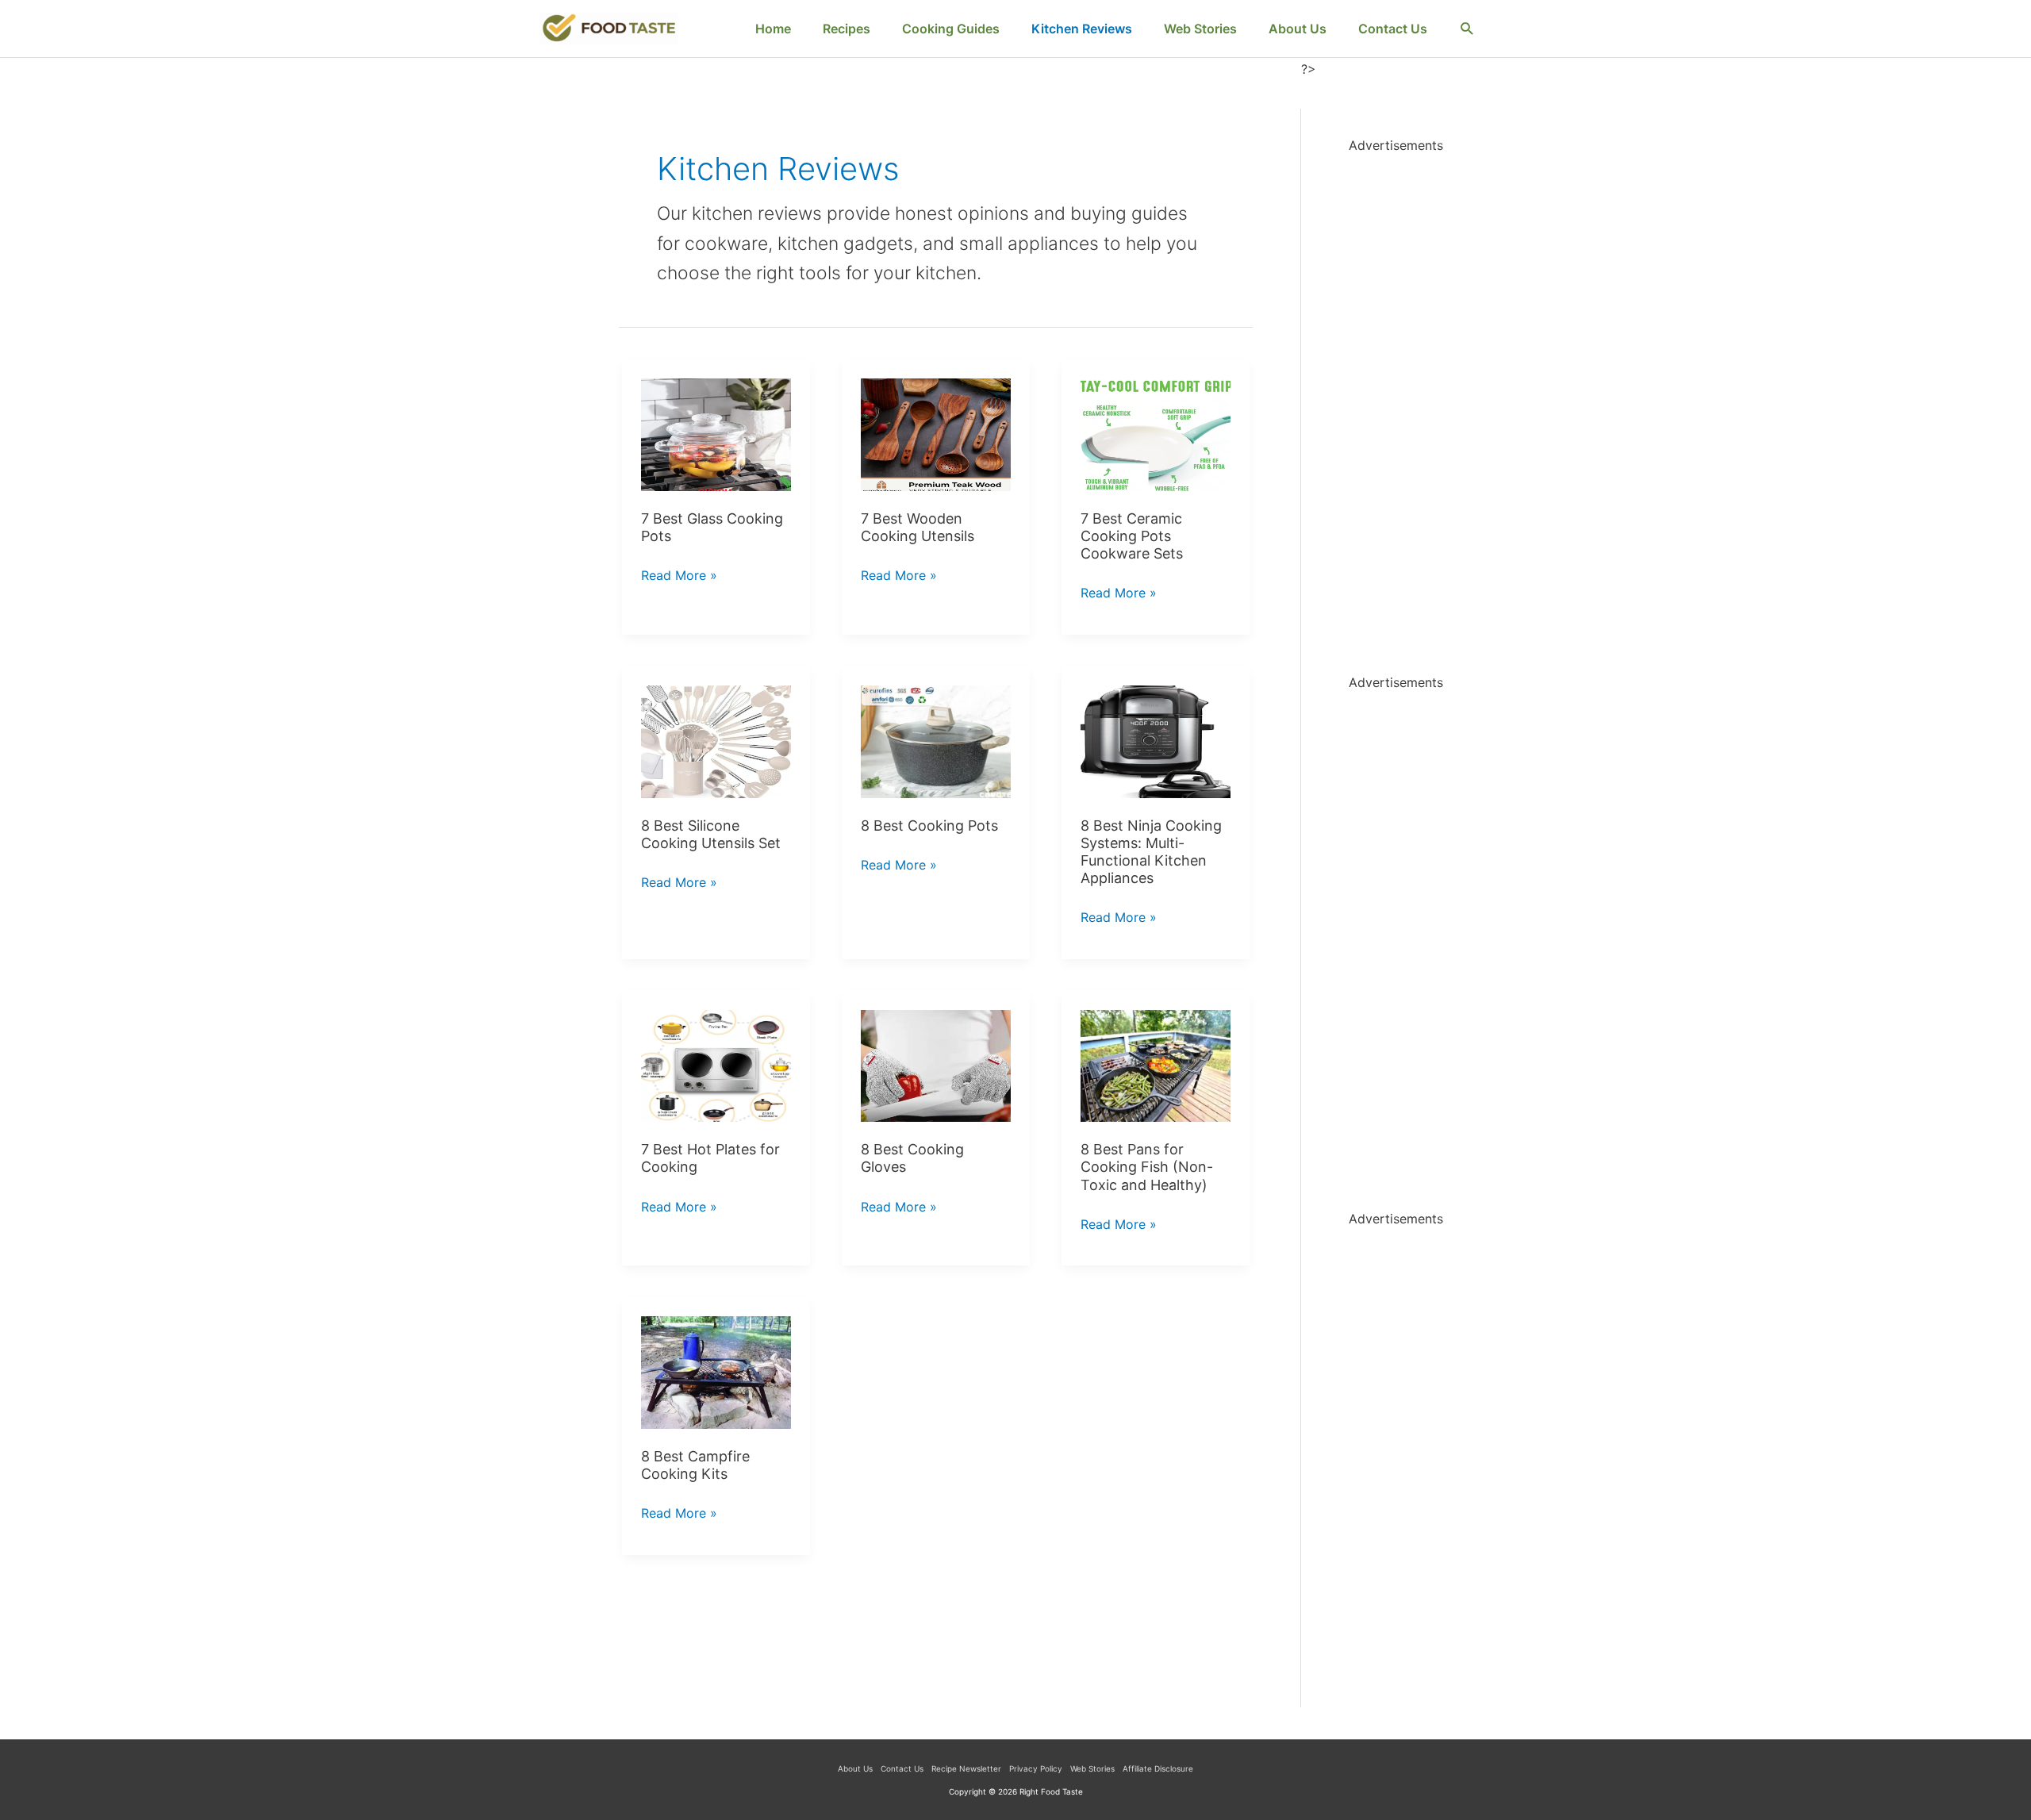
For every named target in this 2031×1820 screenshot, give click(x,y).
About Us (855, 1768)
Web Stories (1092, 1768)
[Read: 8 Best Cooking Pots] (936, 740)
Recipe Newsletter (966, 1768)
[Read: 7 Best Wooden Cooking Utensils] (936, 433)
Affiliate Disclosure (1158, 1768)
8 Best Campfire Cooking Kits (695, 1465)
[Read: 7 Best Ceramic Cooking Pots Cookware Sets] (1156, 433)
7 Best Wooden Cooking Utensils (918, 527)
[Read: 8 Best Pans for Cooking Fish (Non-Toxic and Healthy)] (1156, 1065)
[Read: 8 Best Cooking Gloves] (936, 1065)
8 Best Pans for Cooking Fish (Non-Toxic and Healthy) (1147, 1167)
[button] (1467, 29)
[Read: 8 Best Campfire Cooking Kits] (716, 1371)
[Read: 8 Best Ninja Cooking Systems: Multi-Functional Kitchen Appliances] (1156, 740)
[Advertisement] (1420, 396)
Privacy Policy (1036, 1768)
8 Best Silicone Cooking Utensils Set (711, 834)
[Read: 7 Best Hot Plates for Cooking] (716, 1065)
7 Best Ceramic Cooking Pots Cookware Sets (1132, 536)
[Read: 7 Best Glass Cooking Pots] (716, 433)
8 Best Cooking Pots (929, 826)
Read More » (679, 577)
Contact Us (902, 1768)
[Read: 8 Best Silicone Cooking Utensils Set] (716, 740)
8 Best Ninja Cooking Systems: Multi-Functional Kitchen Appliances (1151, 852)
